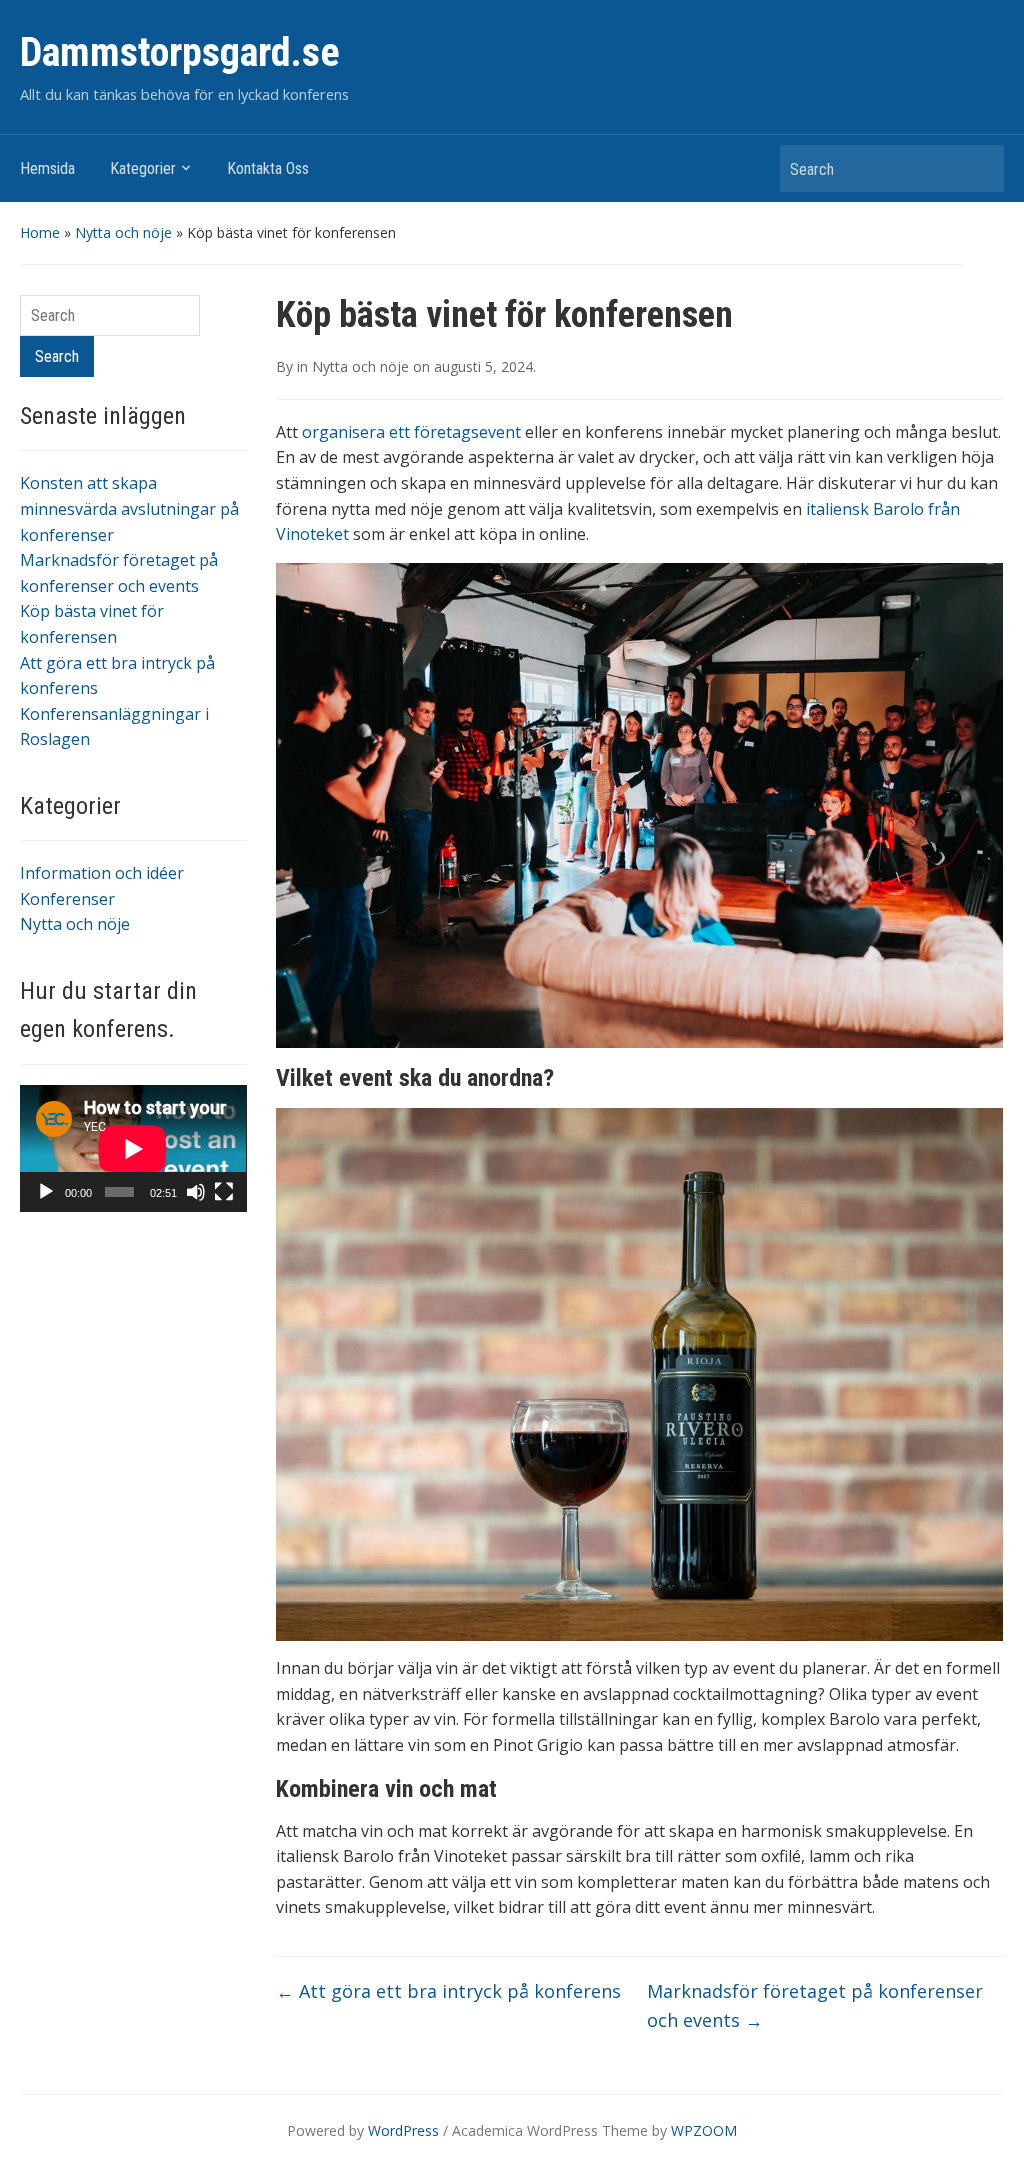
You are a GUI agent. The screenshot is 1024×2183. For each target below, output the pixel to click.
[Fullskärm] (224, 1192)
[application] (133, 1148)
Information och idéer (102, 873)
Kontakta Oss (268, 168)
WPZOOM (704, 2130)
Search (979, 168)
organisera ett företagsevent (411, 432)
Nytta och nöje (123, 232)
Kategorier (143, 168)
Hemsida (47, 168)
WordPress (403, 2130)
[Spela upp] (46, 1192)
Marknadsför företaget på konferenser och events (815, 2005)
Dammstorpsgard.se (180, 52)
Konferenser (67, 899)
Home (40, 232)
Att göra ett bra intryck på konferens (448, 1991)
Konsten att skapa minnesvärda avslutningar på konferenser (129, 508)
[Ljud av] (196, 1192)
